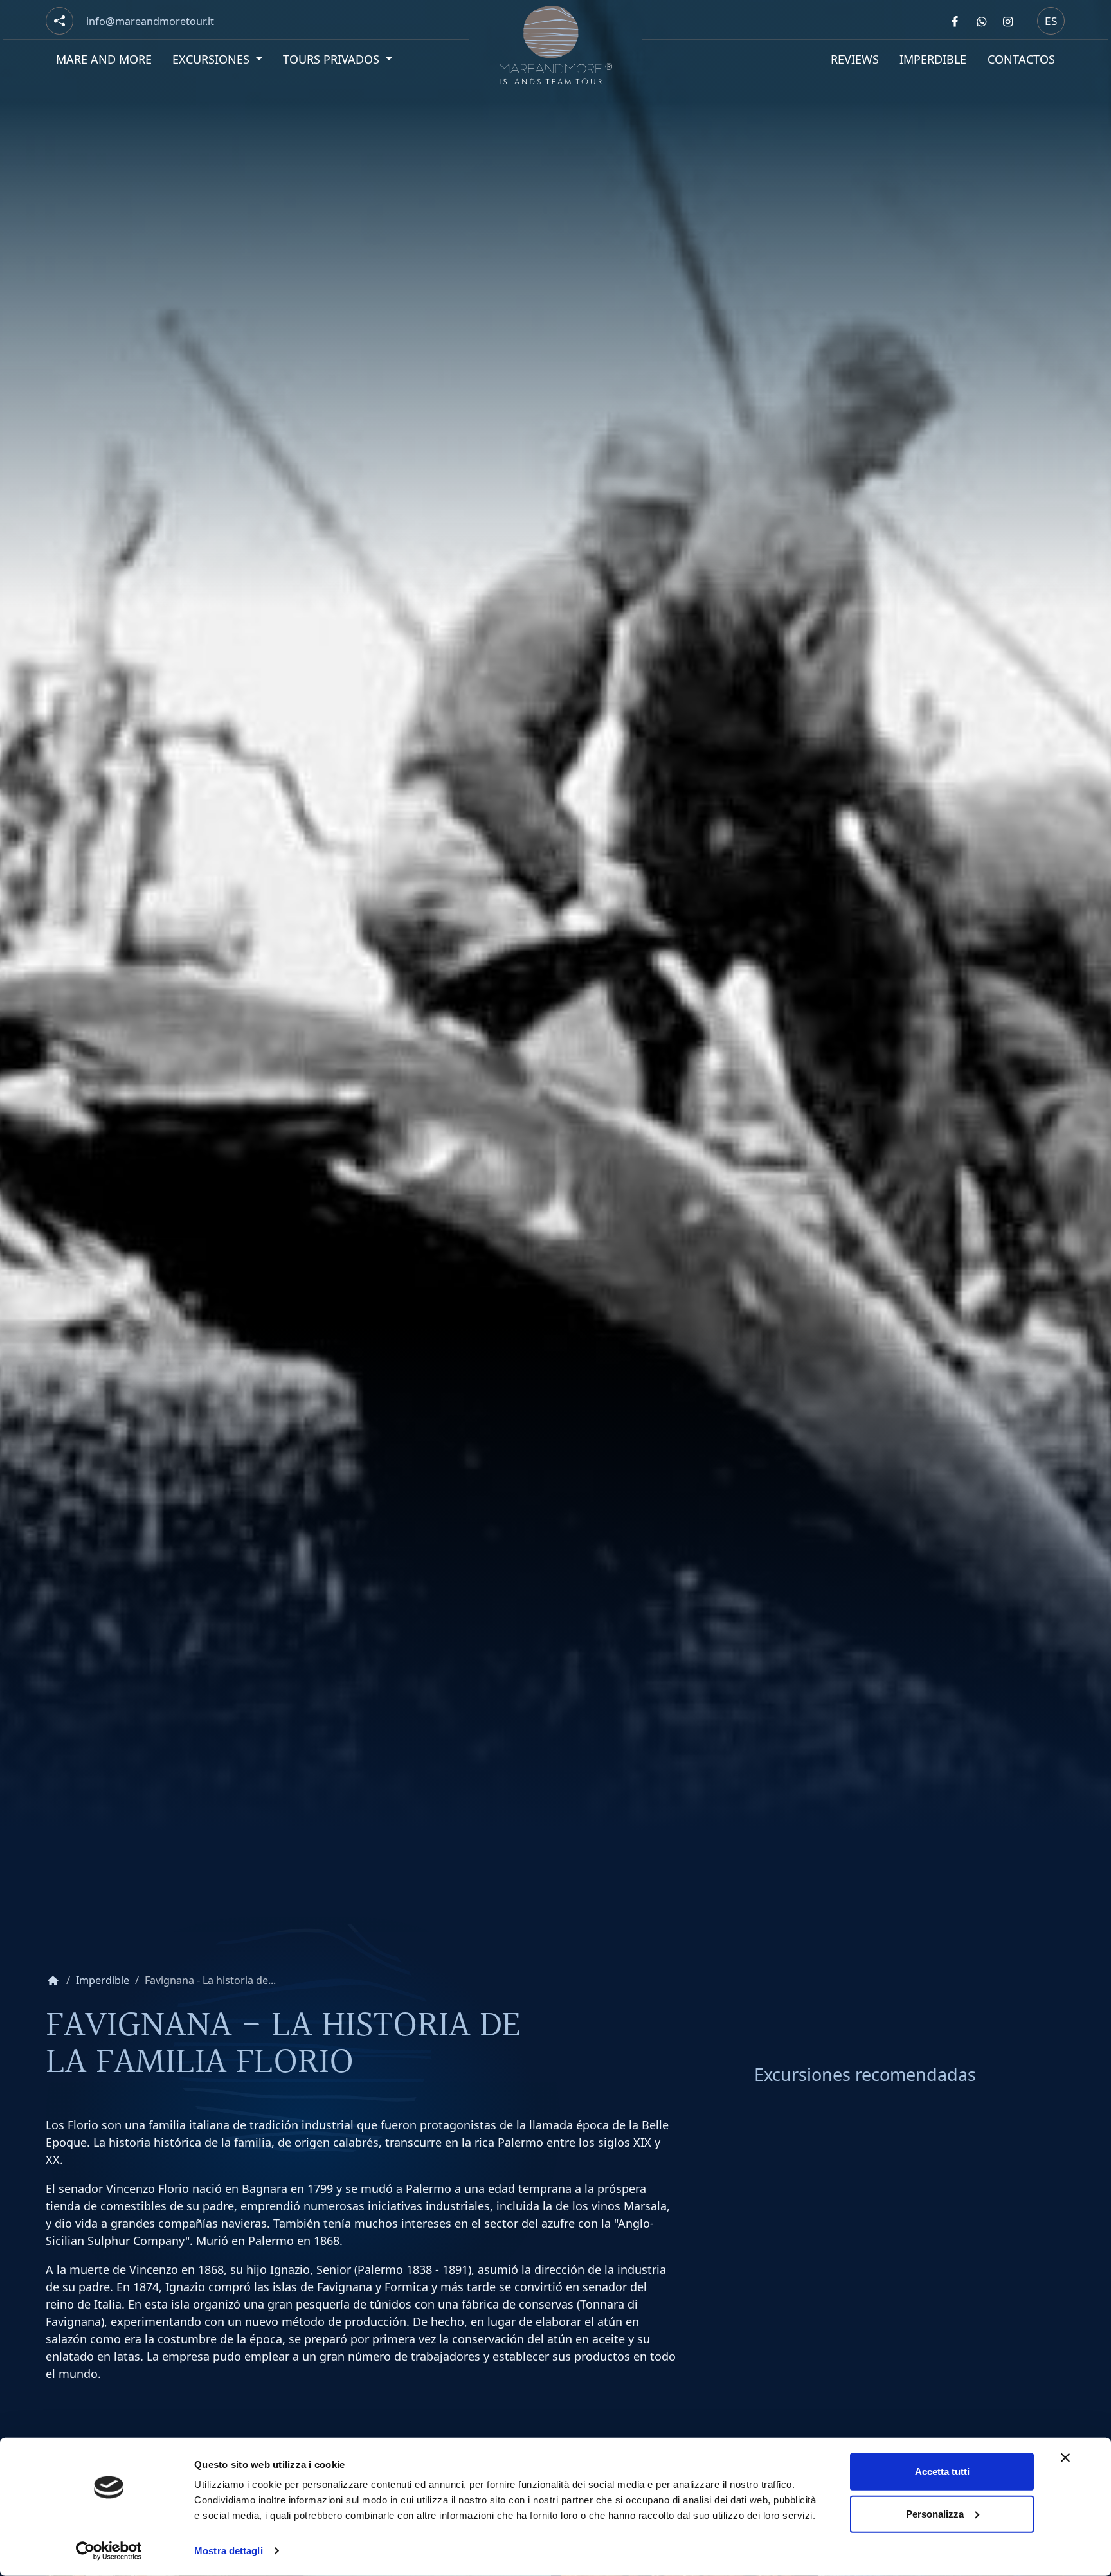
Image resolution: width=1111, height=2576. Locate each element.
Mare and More (104, 59)
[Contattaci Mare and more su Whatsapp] (981, 21)
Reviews (855, 59)
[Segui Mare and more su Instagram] (1007, 21)
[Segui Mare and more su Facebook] (955, 21)
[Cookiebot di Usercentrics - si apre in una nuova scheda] (109, 2551)
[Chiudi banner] (1065, 2458)
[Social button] (59, 21)
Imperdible (933, 59)
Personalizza (935, 2513)
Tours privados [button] (333, 59)
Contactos (1021, 59)
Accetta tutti (942, 2472)
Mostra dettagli (229, 2551)
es (1051, 20)
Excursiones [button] (213, 59)
